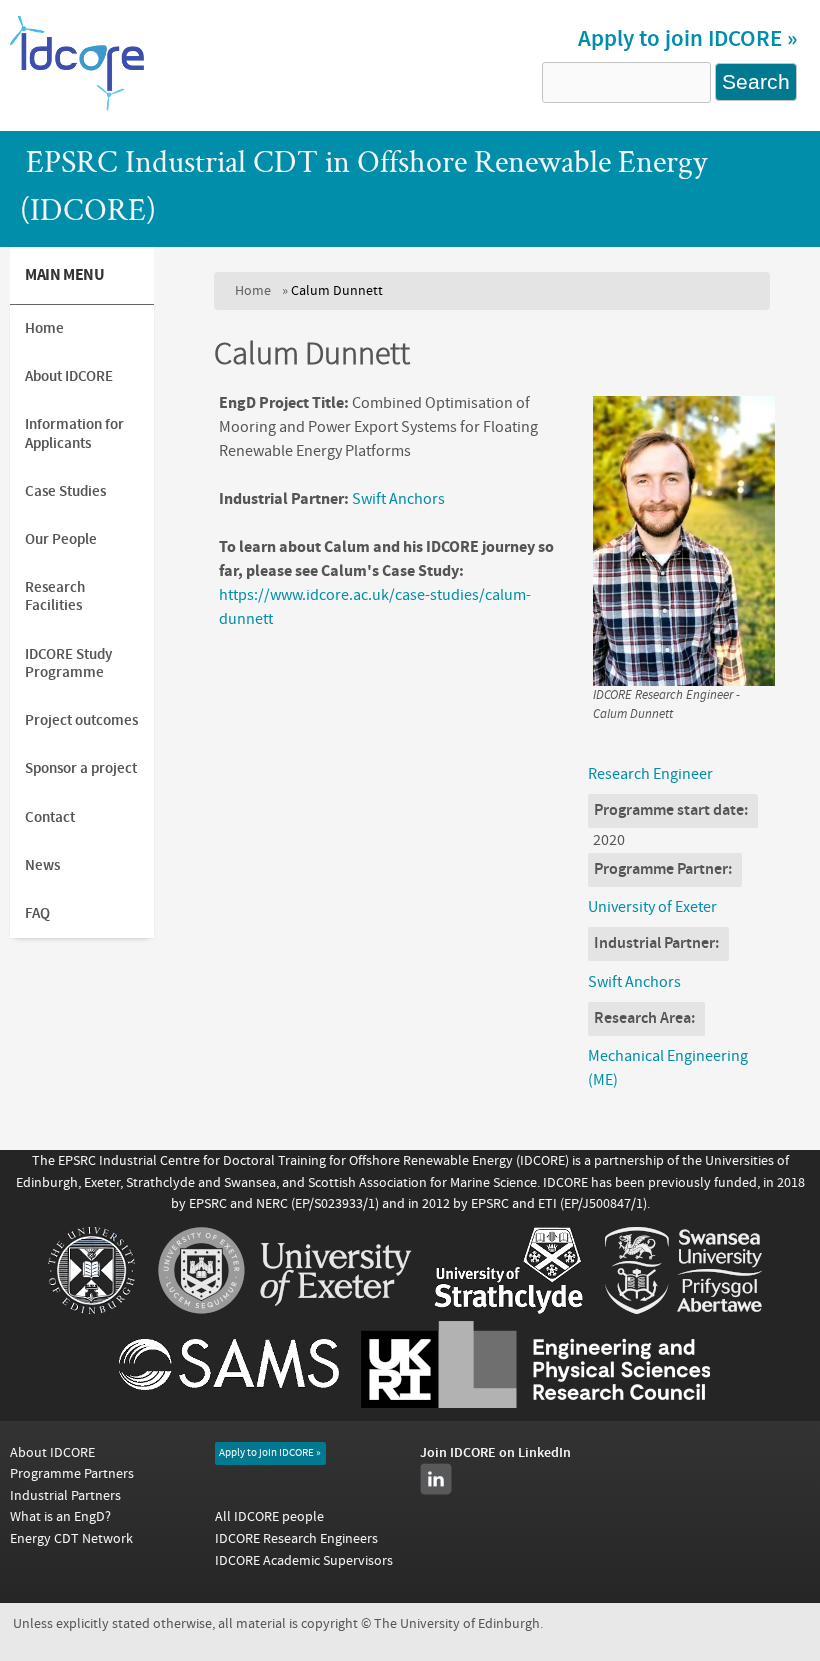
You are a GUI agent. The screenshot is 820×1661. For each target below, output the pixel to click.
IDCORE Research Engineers (296, 1538)
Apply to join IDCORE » (687, 38)
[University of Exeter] (285, 1309)
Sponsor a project (81, 768)
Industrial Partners (65, 1495)
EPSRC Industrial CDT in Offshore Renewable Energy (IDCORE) (363, 189)
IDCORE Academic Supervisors (304, 1560)
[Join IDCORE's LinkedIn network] (436, 1479)
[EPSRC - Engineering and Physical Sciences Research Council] (535, 1403)
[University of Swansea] (683, 1309)
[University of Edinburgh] (91, 1309)
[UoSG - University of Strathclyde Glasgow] (508, 1309)
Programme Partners (72, 1473)
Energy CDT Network (71, 1538)
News (42, 865)
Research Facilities (55, 596)
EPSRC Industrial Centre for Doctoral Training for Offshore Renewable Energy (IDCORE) (313, 1160)
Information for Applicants (74, 433)
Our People (61, 539)
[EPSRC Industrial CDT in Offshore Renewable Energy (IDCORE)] (77, 109)
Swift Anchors (398, 499)
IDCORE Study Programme (68, 663)
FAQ (37, 913)
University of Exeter (652, 907)
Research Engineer (650, 774)
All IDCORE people (269, 1516)
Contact (50, 817)
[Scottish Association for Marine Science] (229, 1403)
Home (253, 290)
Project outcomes (81, 720)
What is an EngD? (60, 1516)
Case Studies (65, 491)
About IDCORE (69, 376)
